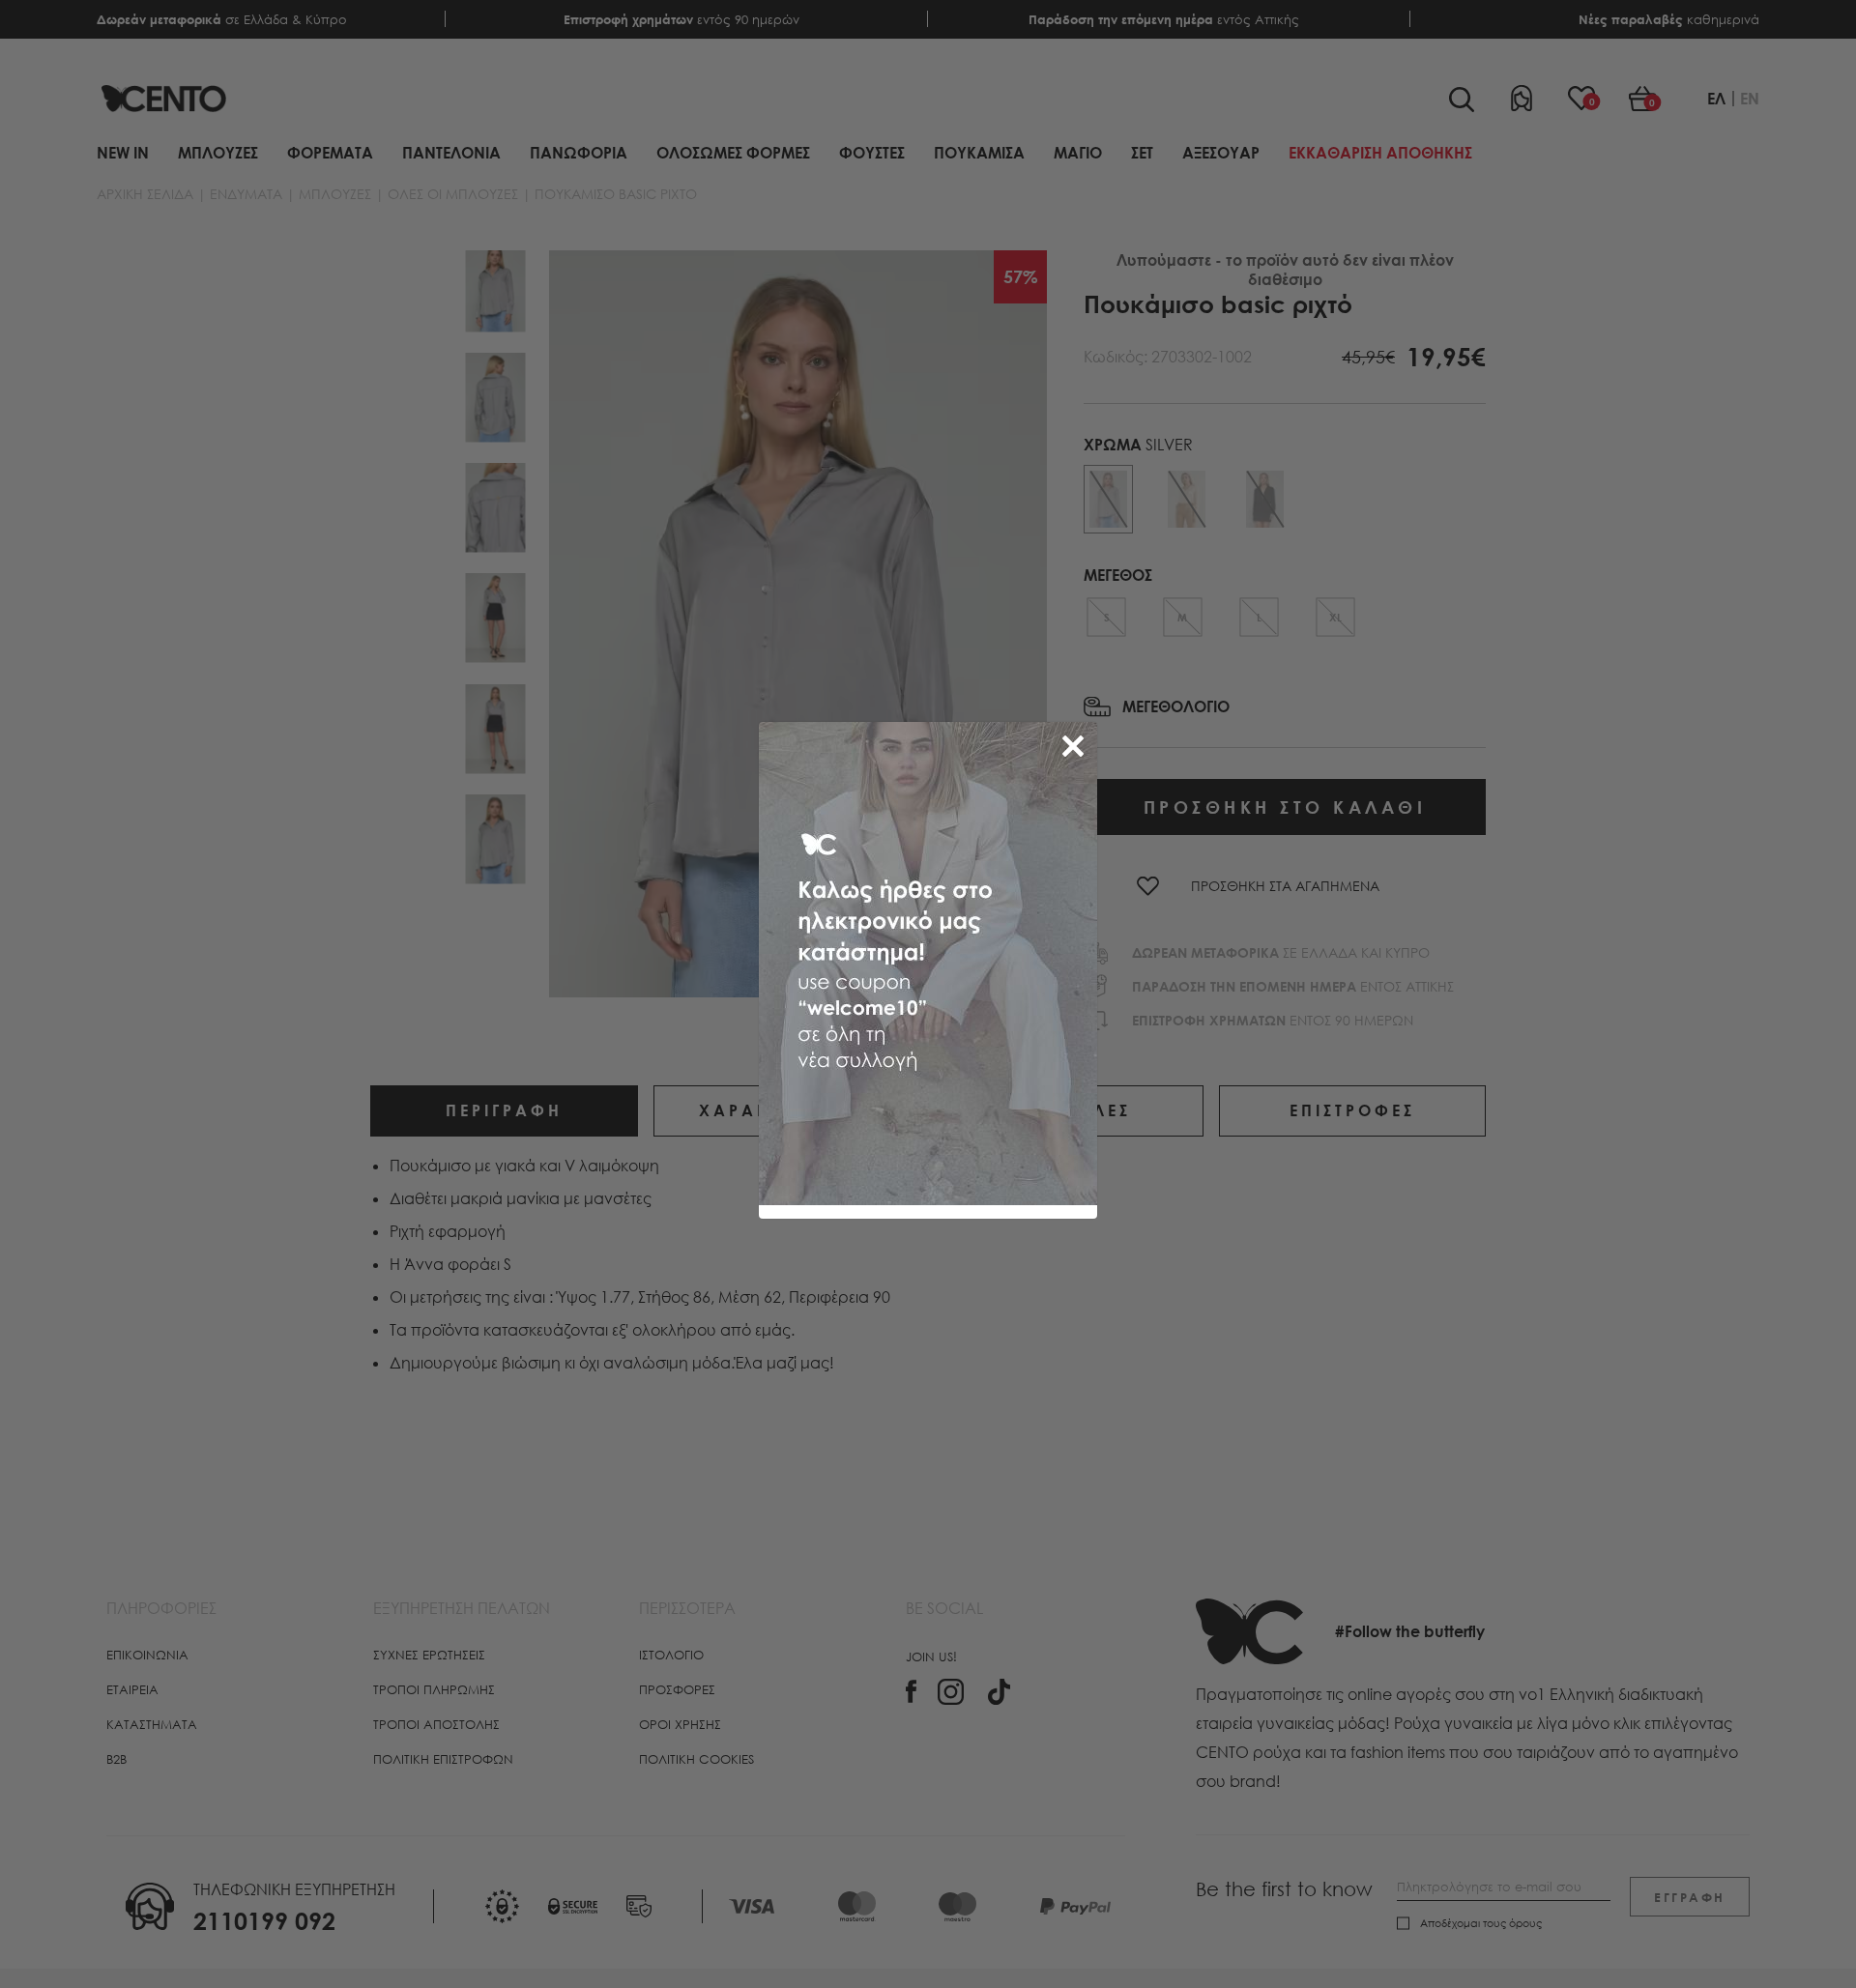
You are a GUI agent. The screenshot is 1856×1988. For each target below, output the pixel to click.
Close (1077, 742)
